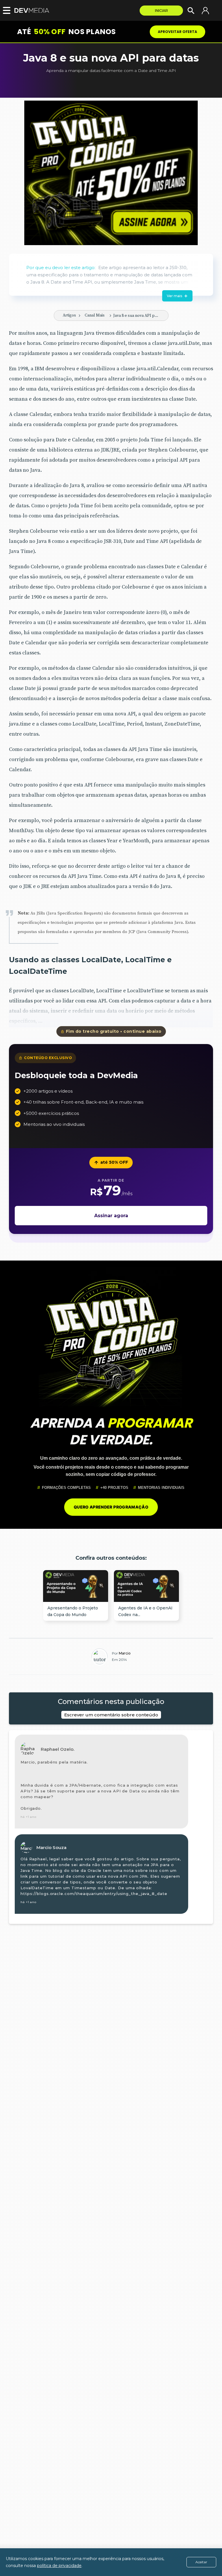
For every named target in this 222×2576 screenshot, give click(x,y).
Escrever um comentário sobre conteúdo (111, 1715)
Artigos (69, 315)
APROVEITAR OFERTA (177, 32)
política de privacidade (59, 2566)
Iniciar (161, 11)
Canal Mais (95, 315)
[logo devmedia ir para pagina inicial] (33, 11)
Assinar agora (111, 1216)
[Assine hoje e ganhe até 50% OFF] (111, 173)
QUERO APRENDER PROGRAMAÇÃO (111, 1507)
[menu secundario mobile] (5, 10)
